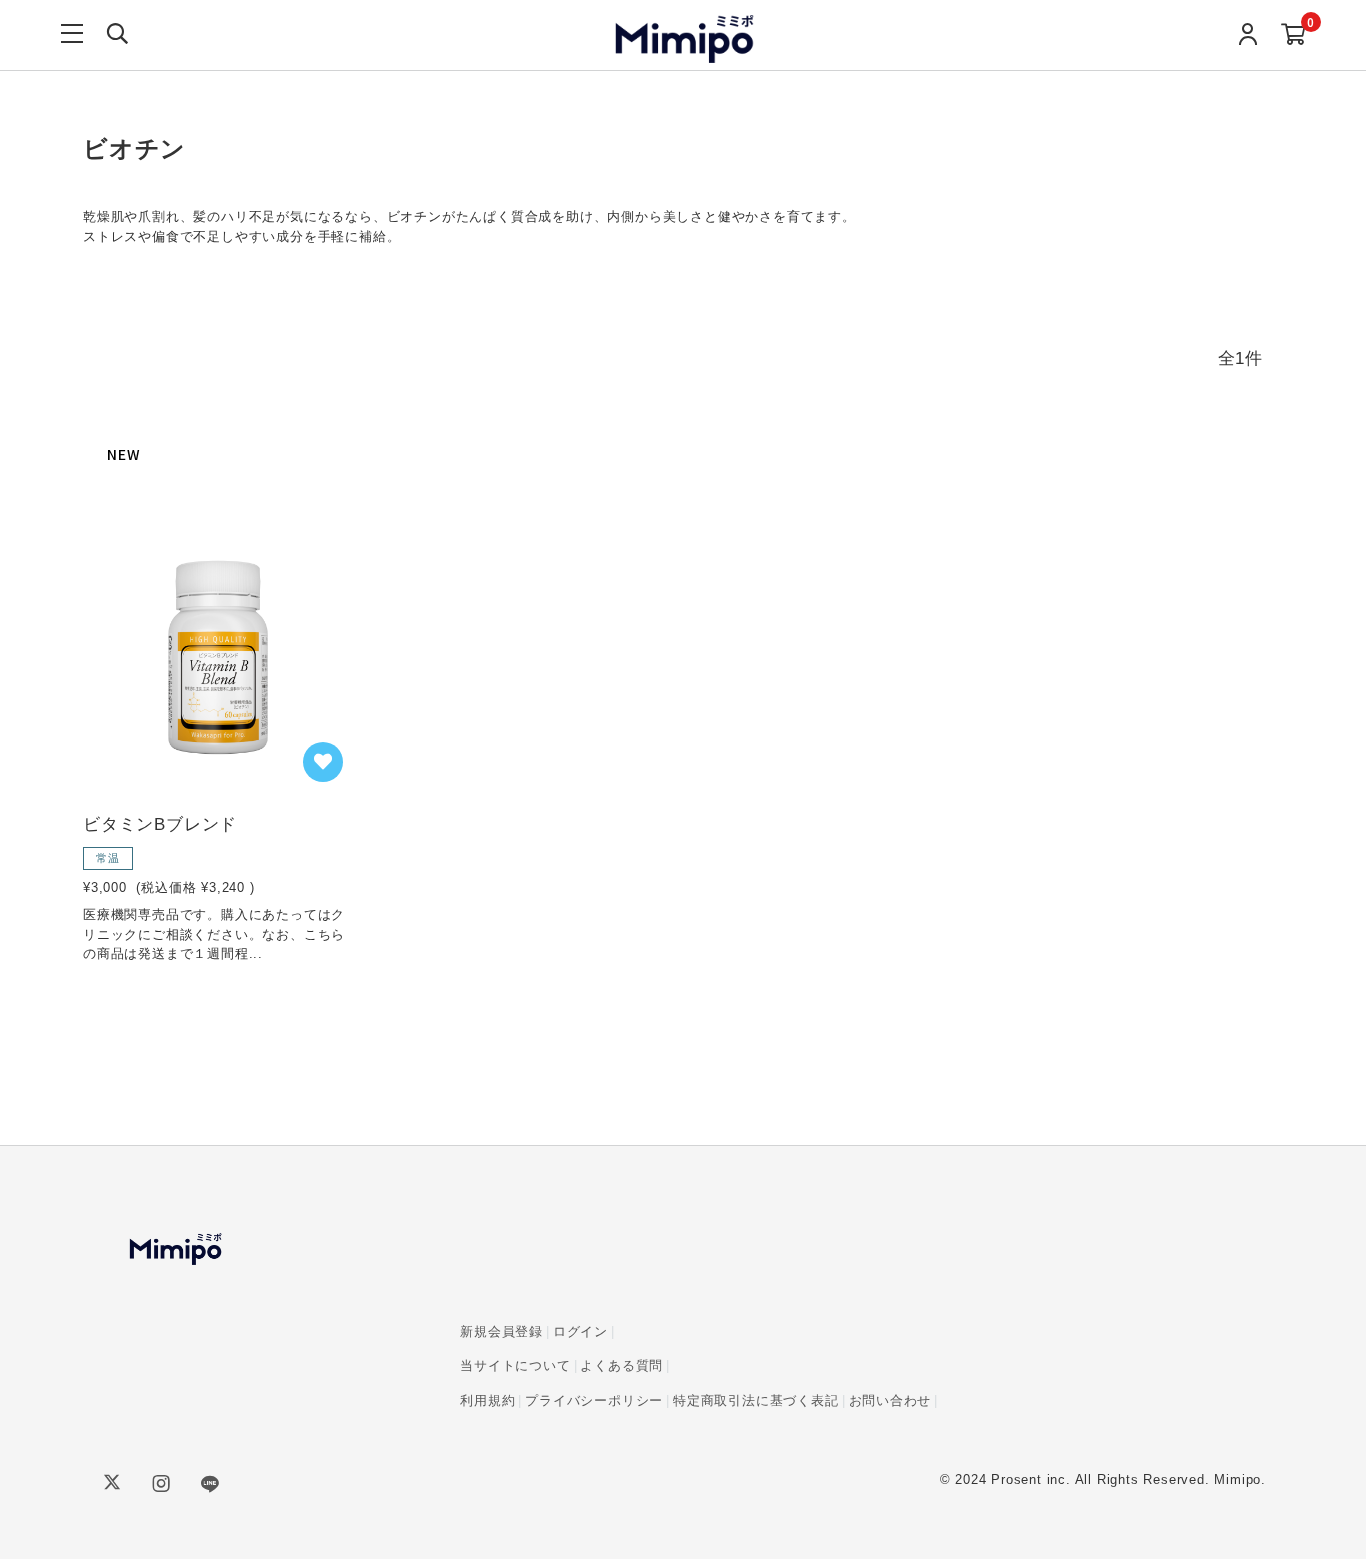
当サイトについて (515, 1365)
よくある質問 (621, 1365)
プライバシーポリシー (594, 1400)
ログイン (580, 1331)
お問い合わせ (890, 1400)
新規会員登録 (501, 1331)
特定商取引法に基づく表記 (756, 1400)
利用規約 (487, 1400)
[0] (1293, 35)
